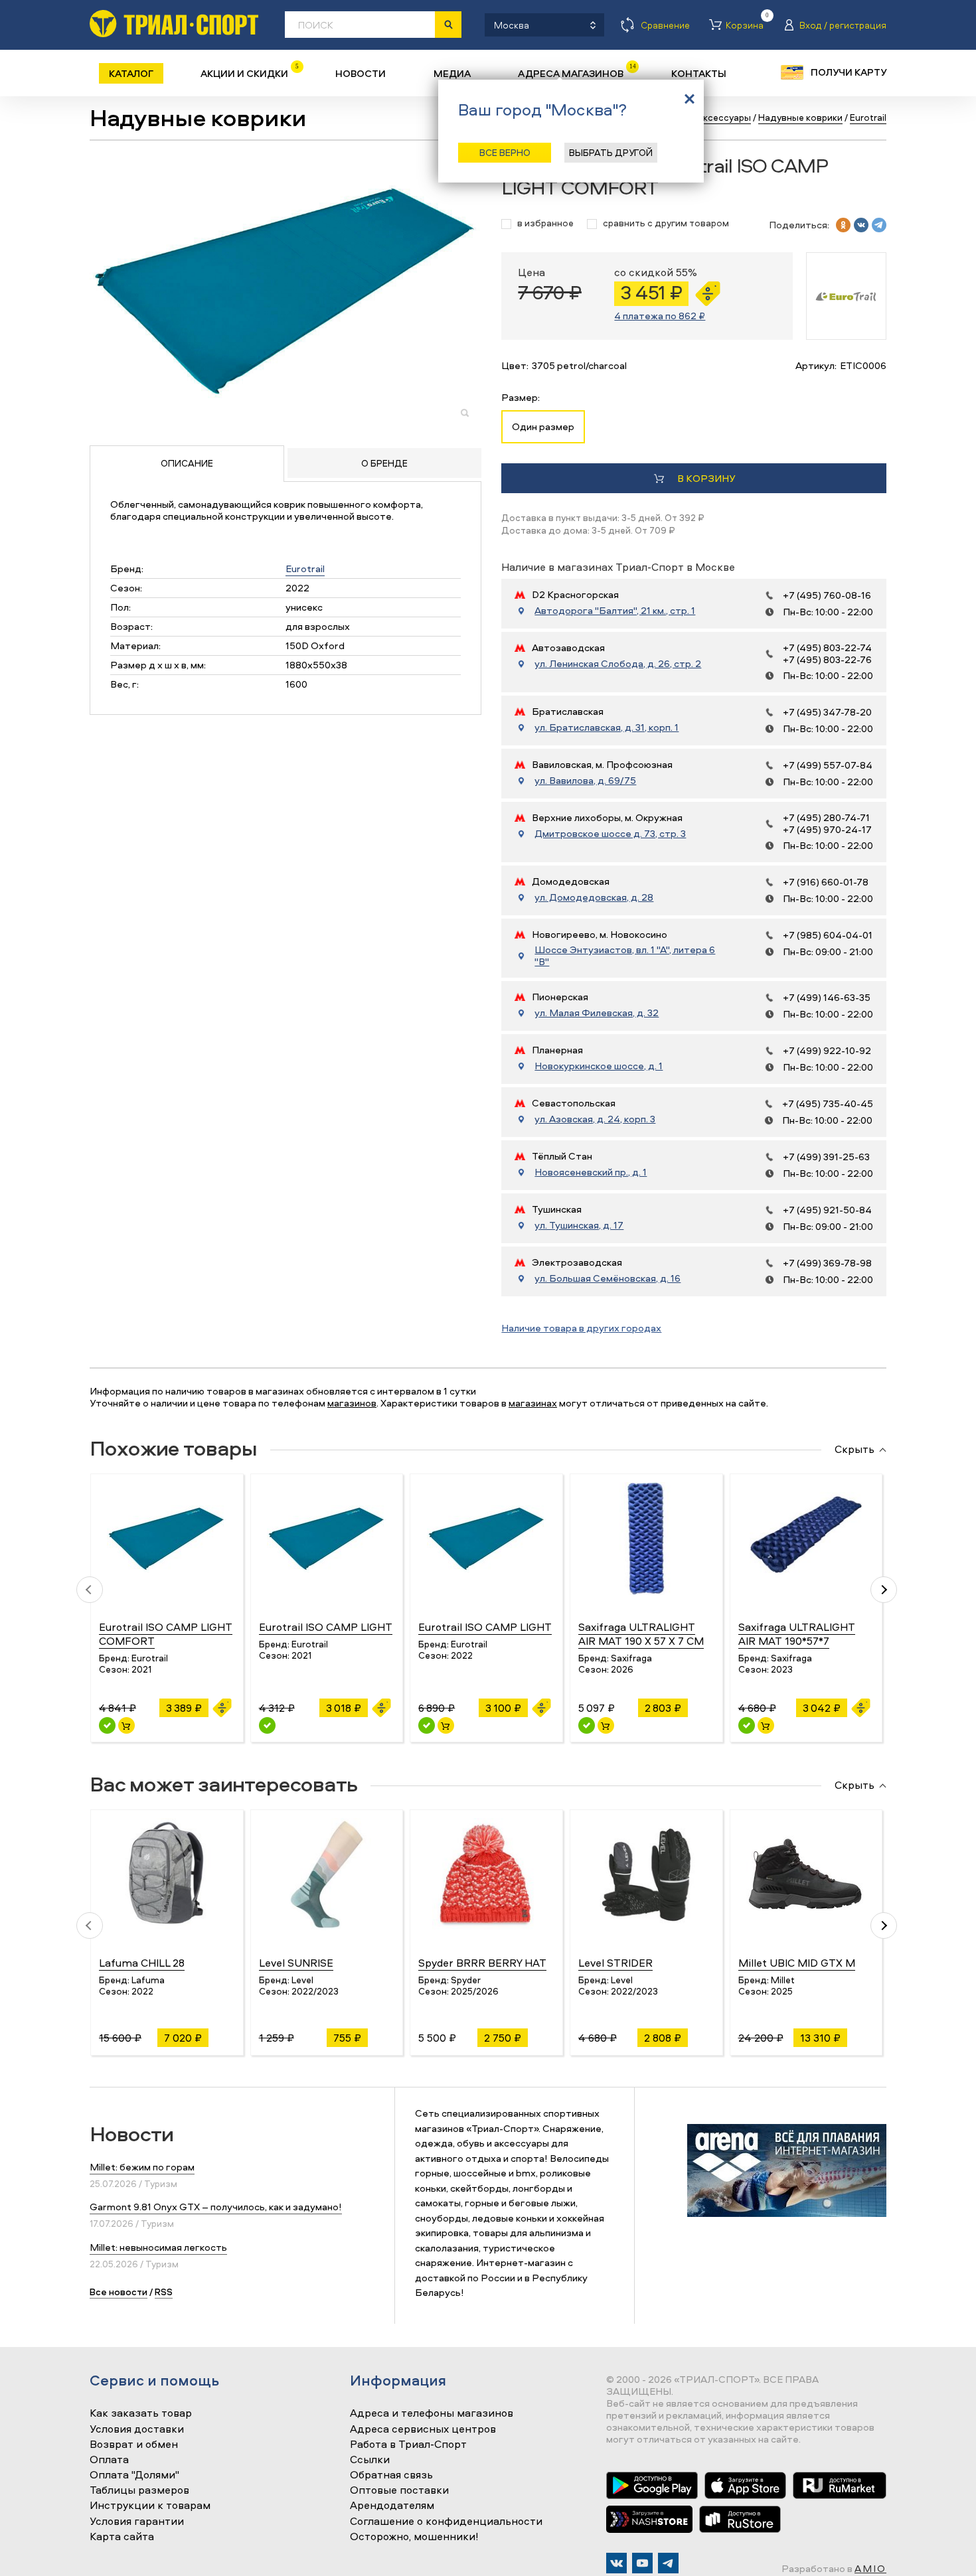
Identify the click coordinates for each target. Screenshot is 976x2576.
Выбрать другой (611, 152)
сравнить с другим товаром (666, 223)
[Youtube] (642, 2563)
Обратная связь (391, 2475)
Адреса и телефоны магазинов (432, 2413)
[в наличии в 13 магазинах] (587, 1725)
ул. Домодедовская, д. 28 (594, 897)
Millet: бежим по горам (142, 2167)
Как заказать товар (141, 2413)
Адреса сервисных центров (423, 2429)
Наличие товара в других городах (581, 1328)
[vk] (861, 225)
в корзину (706, 478)
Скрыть (854, 1450)
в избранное (545, 223)
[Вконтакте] (616, 2563)
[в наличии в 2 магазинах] (747, 1725)
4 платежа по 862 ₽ (660, 316)
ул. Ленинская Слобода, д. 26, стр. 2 (618, 664)
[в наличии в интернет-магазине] (126, 1725)
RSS (164, 2292)
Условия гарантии (137, 2522)
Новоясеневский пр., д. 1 (591, 1172)
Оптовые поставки (399, 2490)
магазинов (352, 1403)
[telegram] (879, 225)
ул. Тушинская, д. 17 (579, 1225)
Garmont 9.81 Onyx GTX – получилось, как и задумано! (216, 2207)
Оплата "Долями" (134, 2475)
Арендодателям (392, 2506)
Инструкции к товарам (150, 2506)
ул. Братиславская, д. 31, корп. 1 (607, 727)
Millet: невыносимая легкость (158, 2247)
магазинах (533, 1403)
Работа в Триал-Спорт (408, 2445)
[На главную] (174, 24)
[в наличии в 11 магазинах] (427, 1725)
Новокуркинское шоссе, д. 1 (599, 1066)
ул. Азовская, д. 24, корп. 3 (595, 1119)
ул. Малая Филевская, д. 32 (597, 1013)
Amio (870, 2568)
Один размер (543, 426)
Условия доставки (137, 2429)
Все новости (119, 2292)
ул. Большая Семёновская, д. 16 (608, 1278)
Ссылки (370, 2460)
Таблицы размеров (139, 2490)
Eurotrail (305, 568)
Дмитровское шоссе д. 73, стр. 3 (610, 834)
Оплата (109, 2460)
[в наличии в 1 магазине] (267, 1725)
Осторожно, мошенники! (414, 2537)
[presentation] (90, 1590)
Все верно (505, 152)
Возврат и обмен (134, 2445)
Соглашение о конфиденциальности (446, 2522)
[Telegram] (668, 2563)
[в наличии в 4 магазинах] (107, 1725)
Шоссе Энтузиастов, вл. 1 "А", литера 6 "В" (625, 956)
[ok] (843, 225)
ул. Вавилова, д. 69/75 (585, 781)
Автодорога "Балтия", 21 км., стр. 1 (615, 611)
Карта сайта (122, 2537)
